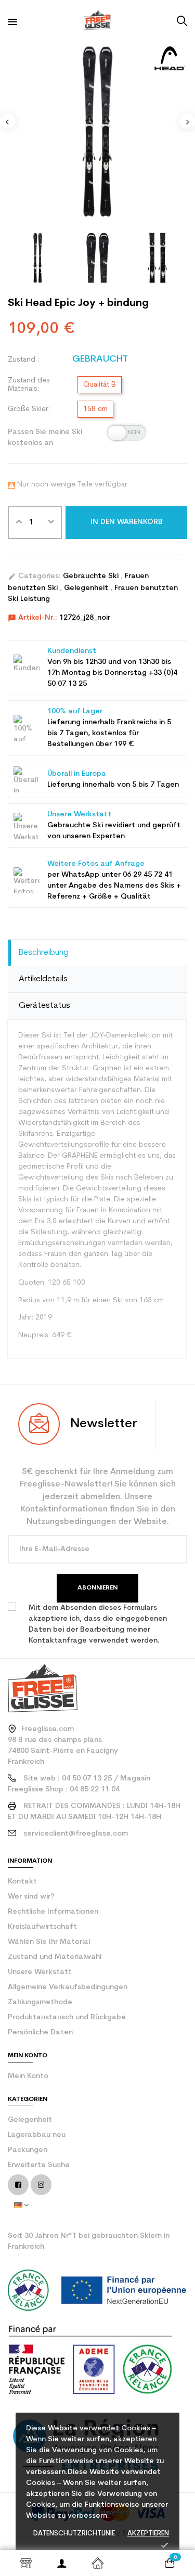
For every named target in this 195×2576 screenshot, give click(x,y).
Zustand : (23, 360)
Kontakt (22, 1882)
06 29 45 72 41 (148, 875)
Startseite (97, 2563)
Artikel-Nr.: (32, 618)
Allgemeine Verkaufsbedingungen (68, 1987)
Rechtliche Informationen (53, 1912)
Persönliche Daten (40, 2033)
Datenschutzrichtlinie (74, 2534)
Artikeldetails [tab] (43, 979)
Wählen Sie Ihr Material (49, 1942)
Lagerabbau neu (37, 2135)
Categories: (34, 576)
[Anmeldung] (62, 2563)
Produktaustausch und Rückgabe (67, 2017)
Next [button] (187, 121)
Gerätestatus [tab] (44, 1006)
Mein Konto (28, 2076)
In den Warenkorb (127, 522)
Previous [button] (8, 121)
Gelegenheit (87, 588)
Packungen (28, 2150)
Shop (26, 2563)
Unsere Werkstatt (40, 1972)
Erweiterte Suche (39, 2165)
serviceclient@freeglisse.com (76, 1834)
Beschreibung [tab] (44, 953)
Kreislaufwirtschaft (42, 1927)
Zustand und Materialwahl (55, 1957)
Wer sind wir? (31, 1897)
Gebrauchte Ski (92, 576)
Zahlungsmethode (40, 2002)
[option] (97, 131)
